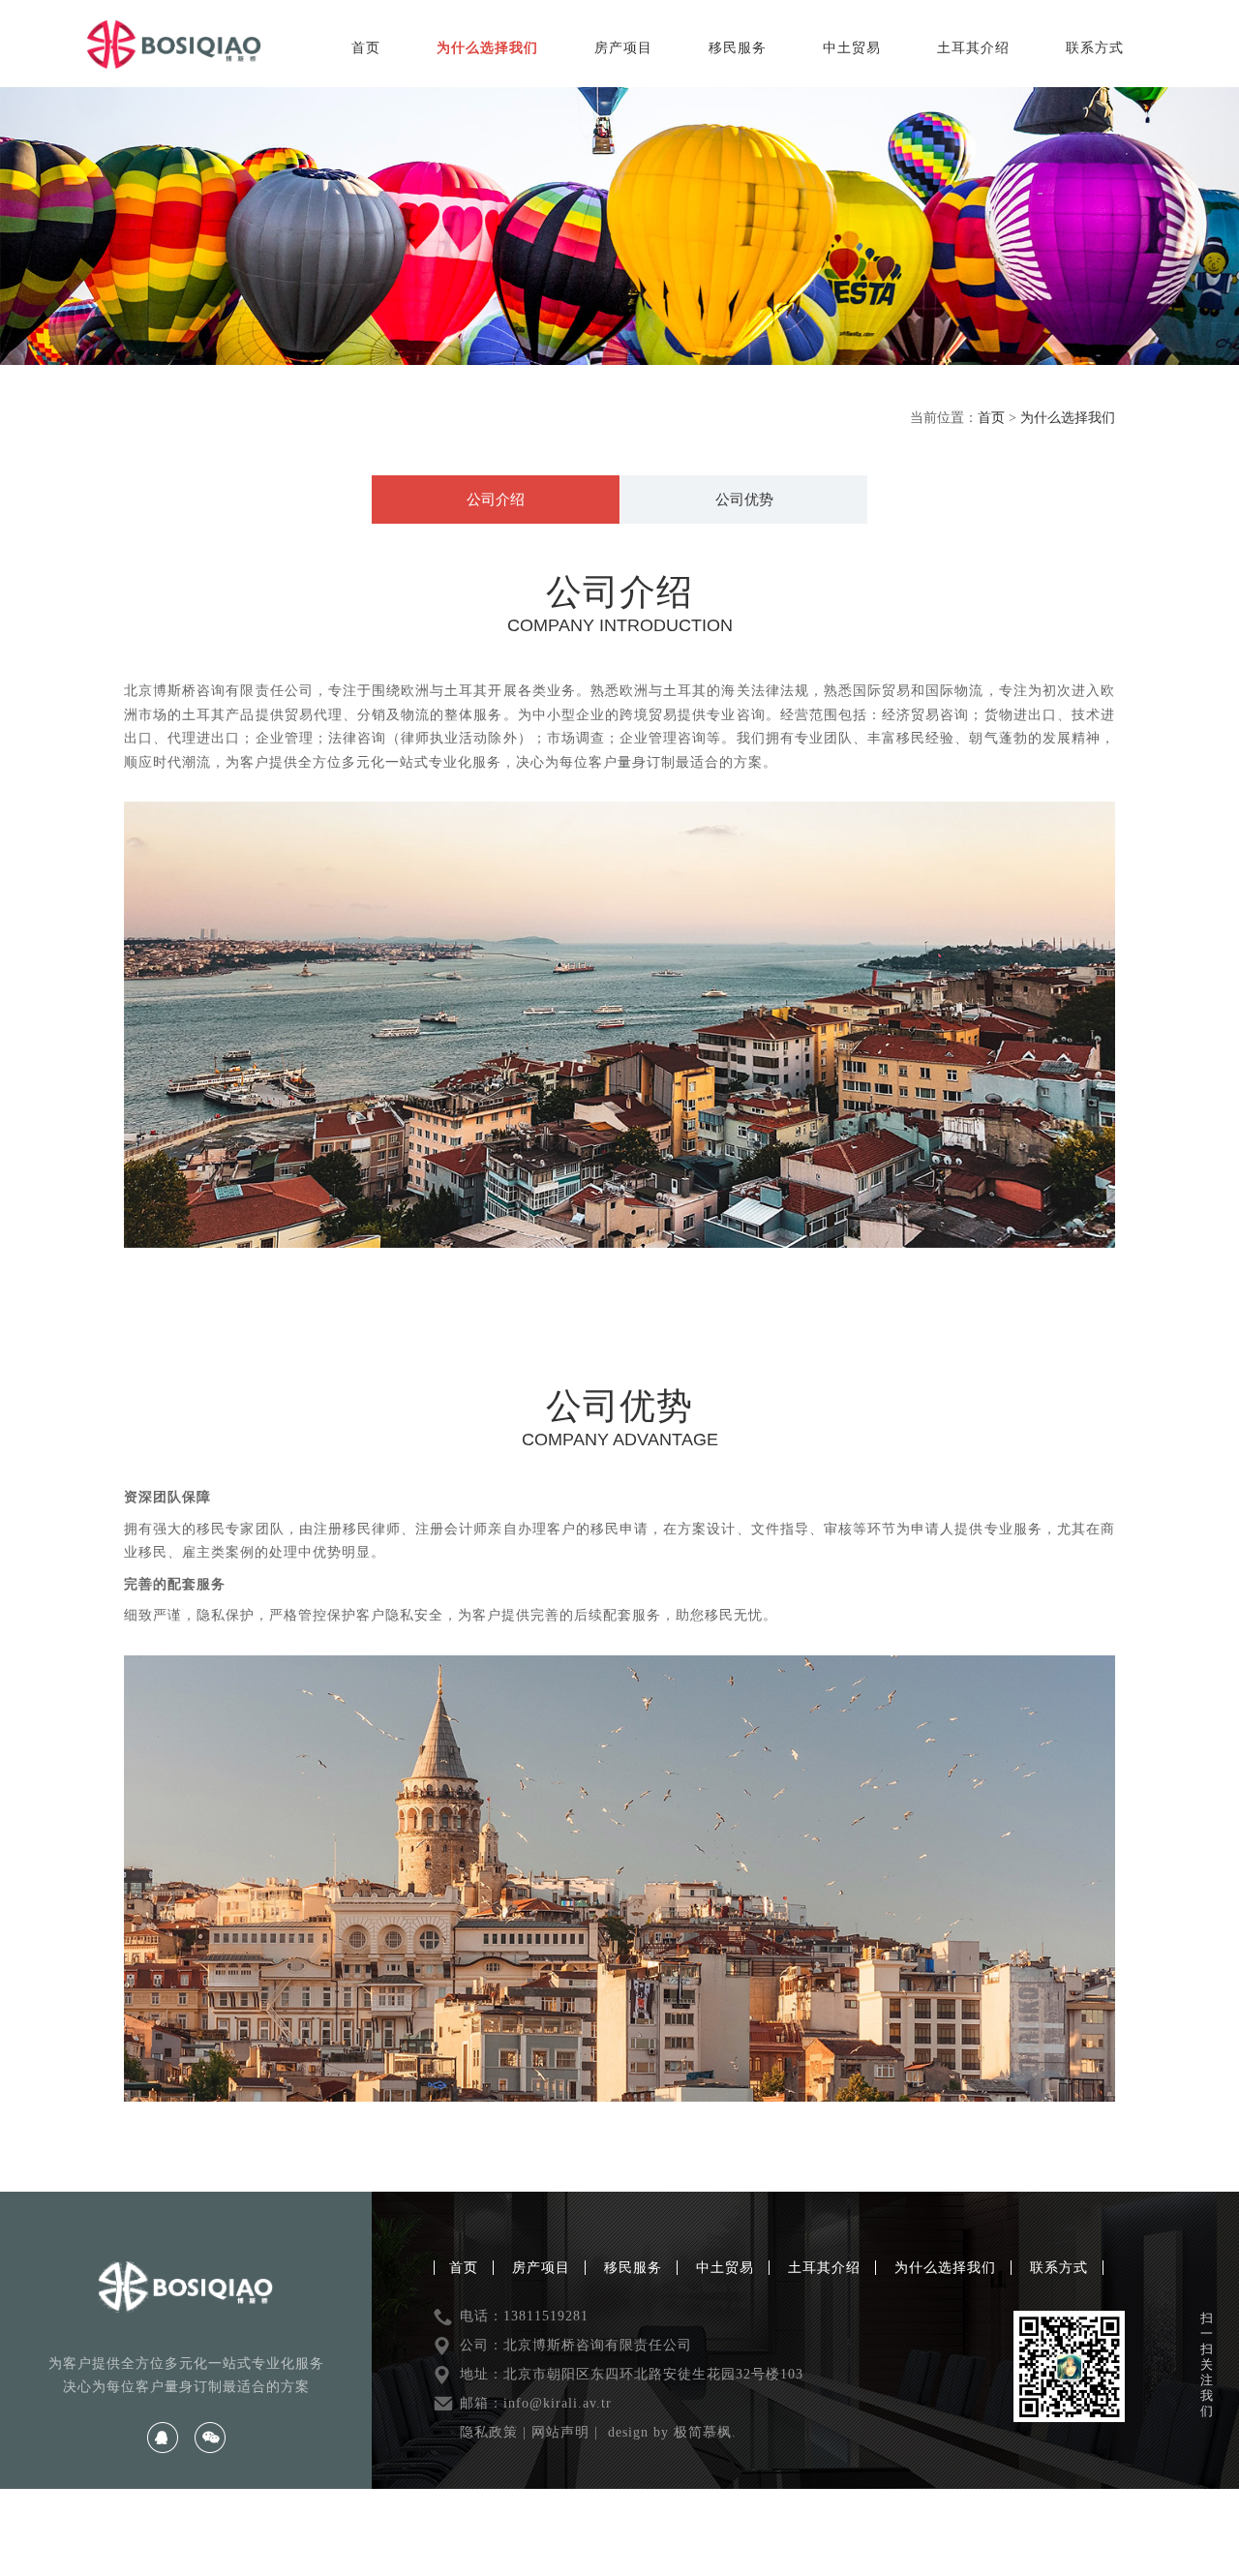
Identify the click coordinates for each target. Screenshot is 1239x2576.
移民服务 (738, 48)
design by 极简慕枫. (672, 2432)
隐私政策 (489, 2432)
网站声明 (560, 2432)
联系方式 (1095, 48)
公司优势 (744, 500)
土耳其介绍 (973, 48)
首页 (366, 48)
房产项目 (623, 48)
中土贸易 (852, 48)
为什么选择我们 (487, 48)
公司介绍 (496, 500)
